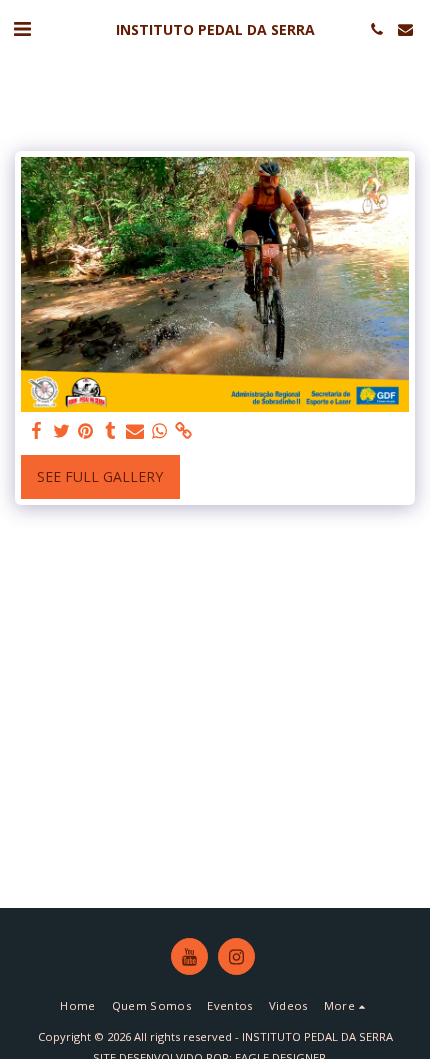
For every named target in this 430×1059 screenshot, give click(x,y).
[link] (184, 431)
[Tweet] (62, 431)
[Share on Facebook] (37, 431)
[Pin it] (86, 431)
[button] (22, 28)
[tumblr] (111, 431)
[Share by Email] (135, 431)
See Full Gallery (100, 476)
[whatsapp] (160, 431)
